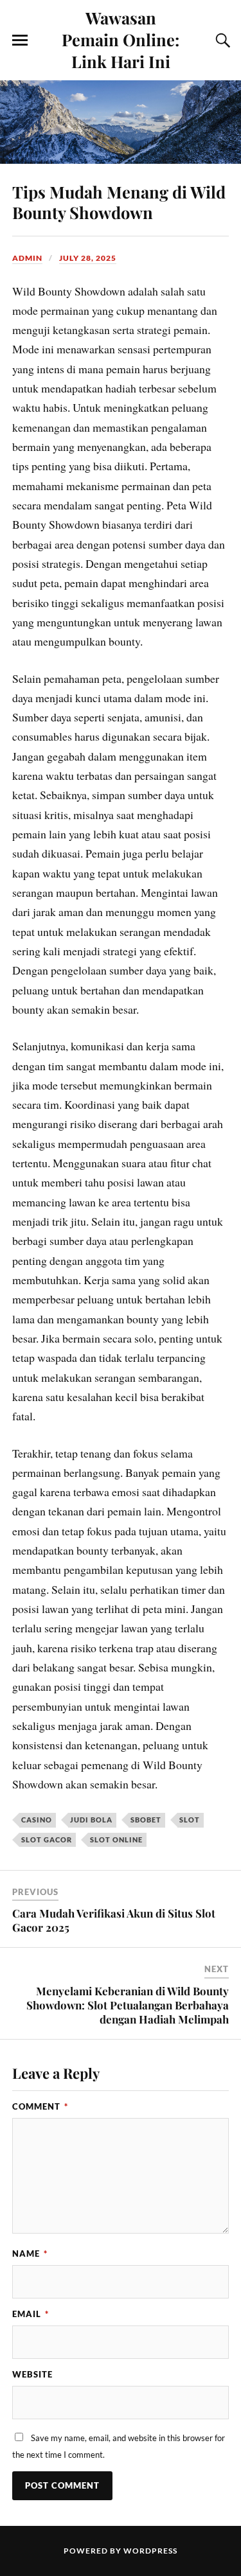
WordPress (150, 2551)
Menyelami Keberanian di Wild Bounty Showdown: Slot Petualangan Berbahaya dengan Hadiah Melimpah (128, 2005)
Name (30, 2254)
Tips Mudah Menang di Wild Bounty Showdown (119, 202)
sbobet (146, 1820)
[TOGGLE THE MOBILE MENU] (20, 40)
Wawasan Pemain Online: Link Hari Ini (121, 39)
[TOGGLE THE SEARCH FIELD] (221, 40)
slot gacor (47, 1839)
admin (27, 258)
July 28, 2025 (88, 258)
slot (190, 1820)
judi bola (91, 1820)
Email (31, 2314)
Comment (40, 2106)
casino (37, 1820)
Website (32, 2374)
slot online (116, 1839)
